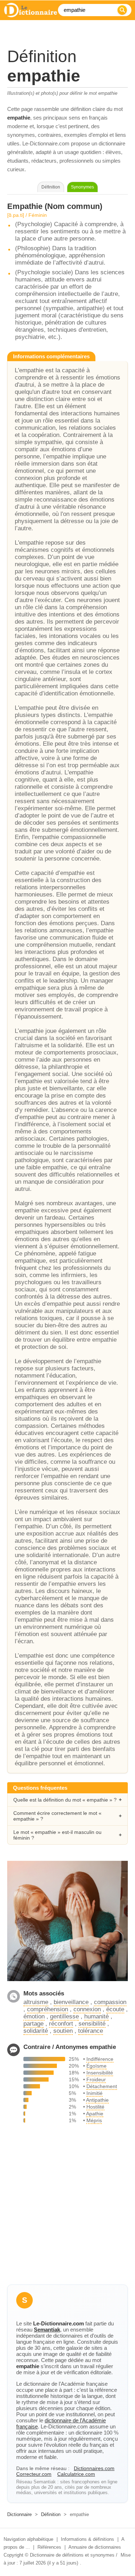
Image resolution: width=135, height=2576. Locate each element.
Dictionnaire (19, 2514)
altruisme (36, 2002)
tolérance (91, 2031)
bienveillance (71, 2002)
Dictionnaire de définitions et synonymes (72, 2555)
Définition (51, 2514)
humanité (96, 2016)
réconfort (61, 2024)
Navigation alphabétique (28, 2539)
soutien (63, 2031)
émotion (34, 2016)
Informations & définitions (87, 2539)
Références (49, 2547)
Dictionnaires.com (94, 2468)
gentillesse (64, 2016)
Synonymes (82, 187)
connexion (87, 2009)
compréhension (48, 2009)
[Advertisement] (67, 2207)
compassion (110, 2002)
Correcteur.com (34, 2474)
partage (33, 2024)
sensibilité (92, 2024)
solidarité (36, 2031)
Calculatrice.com (76, 2474)
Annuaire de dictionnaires (95, 2547)
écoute (115, 2009)
